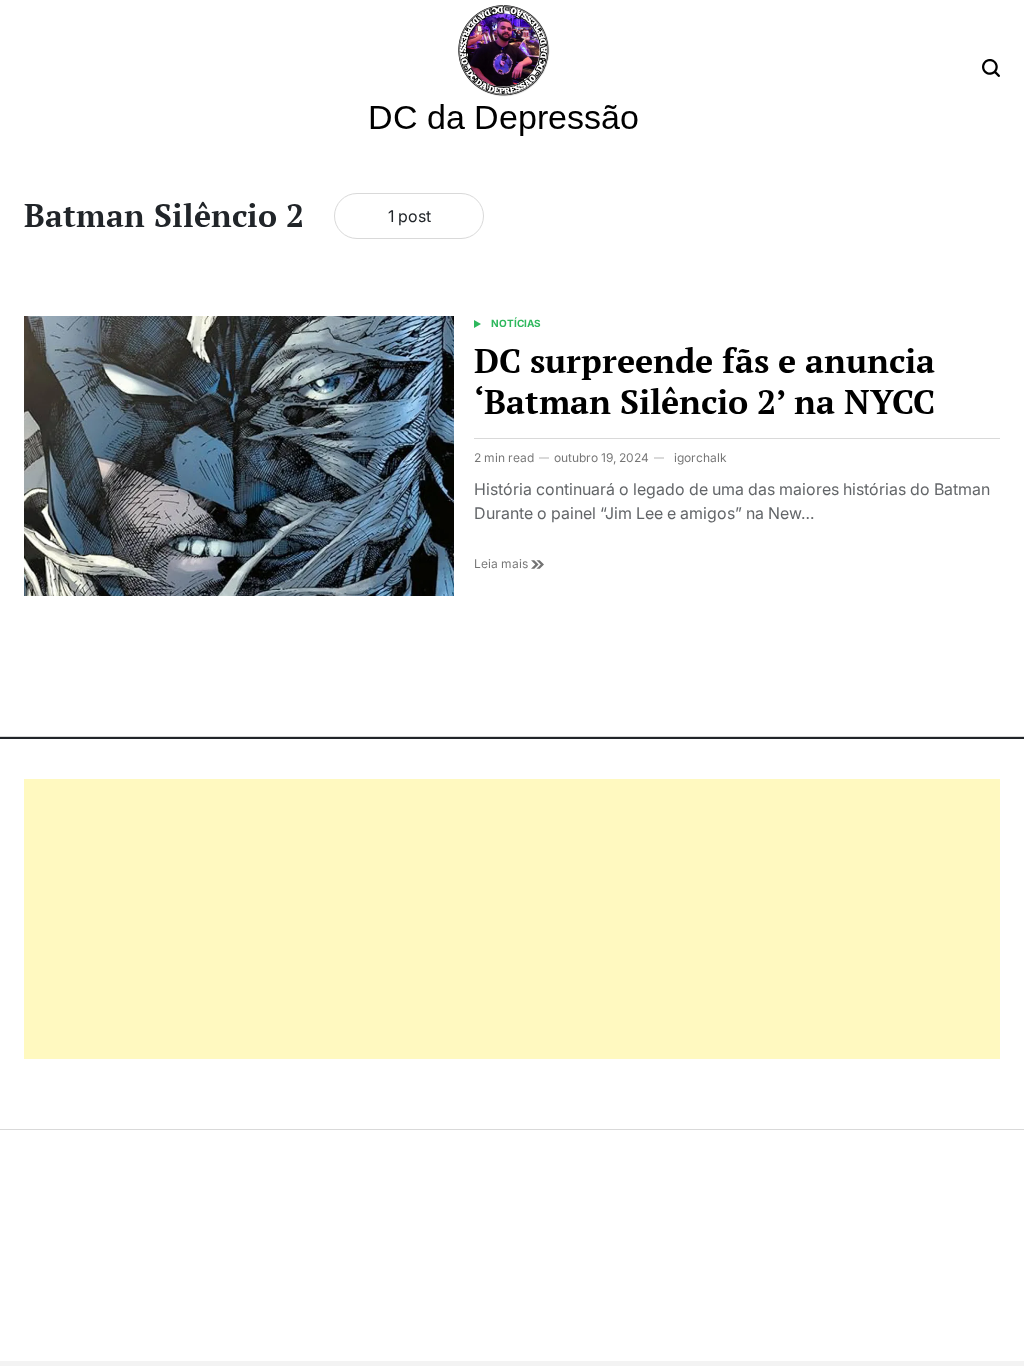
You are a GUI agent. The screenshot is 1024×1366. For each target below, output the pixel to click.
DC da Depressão (503, 117)
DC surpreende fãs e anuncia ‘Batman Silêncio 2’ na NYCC (704, 381)
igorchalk (700, 457)
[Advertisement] (512, 919)
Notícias (516, 323)
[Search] (991, 68)
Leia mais (502, 563)
